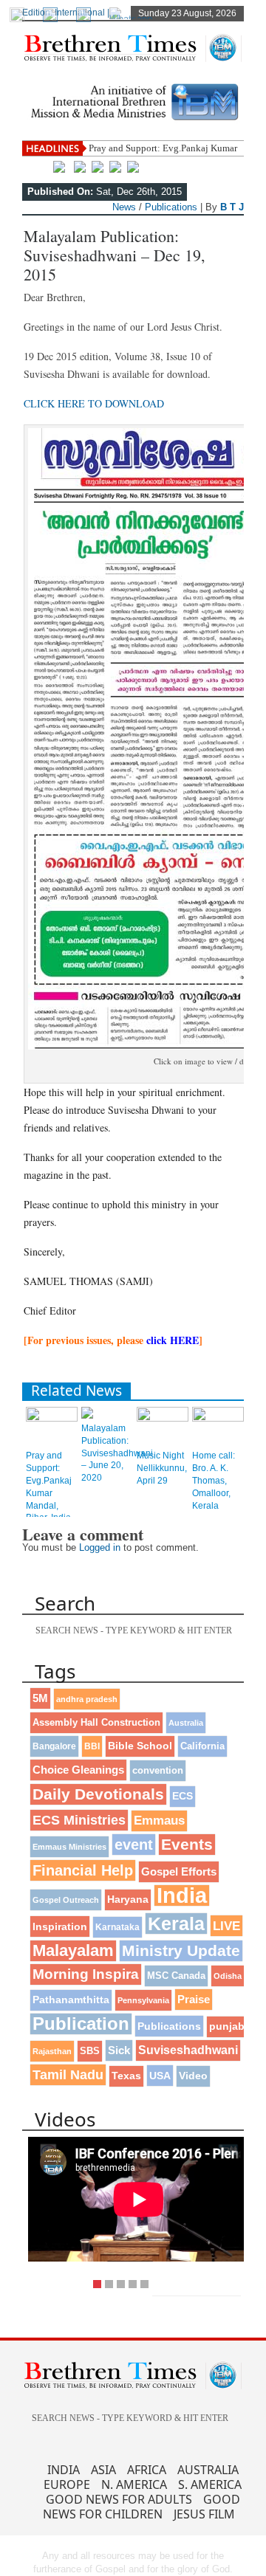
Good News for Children (141, 2507)
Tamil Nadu (68, 2075)
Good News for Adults (119, 2499)
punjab (227, 2026)
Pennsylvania (143, 2000)
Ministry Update (181, 1950)
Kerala (176, 1924)
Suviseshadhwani (188, 2050)
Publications (171, 207)
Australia (186, 1723)
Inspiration (60, 1926)
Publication (81, 2024)
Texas (126, 2076)
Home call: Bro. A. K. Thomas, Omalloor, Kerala (214, 1480)
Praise (194, 2000)
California (202, 1746)
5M (40, 1698)
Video (193, 2076)
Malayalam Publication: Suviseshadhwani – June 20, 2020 (117, 1453)
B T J (232, 207)
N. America (134, 2484)
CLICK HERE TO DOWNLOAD (94, 403)
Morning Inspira (86, 1974)
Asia (103, 2470)
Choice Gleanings (78, 1770)
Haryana (128, 1900)
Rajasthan (52, 2051)
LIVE (226, 1926)
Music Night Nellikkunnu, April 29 (162, 1468)
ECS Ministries (79, 1820)
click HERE (173, 1340)
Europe (67, 2484)
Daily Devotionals (98, 1794)
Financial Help (83, 1870)
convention (158, 1770)
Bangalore (54, 1746)
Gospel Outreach (66, 1900)
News (124, 207)
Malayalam (73, 1950)
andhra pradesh (87, 1699)
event (134, 1845)
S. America (210, 2484)
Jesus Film (204, 2514)
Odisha (228, 1976)
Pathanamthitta (71, 2000)
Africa (147, 2470)
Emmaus (159, 1821)
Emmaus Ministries (69, 1847)
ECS (183, 1796)
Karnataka (117, 1927)
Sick (119, 2050)
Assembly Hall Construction (96, 1723)
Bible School (140, 1746)
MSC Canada (176, 1976)
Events (187, 1844)
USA (160, 2076)
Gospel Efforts (179, 1872)
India (182, 1895)
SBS (90, 2051)
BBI (92, 1746)
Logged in (100, 1547)
